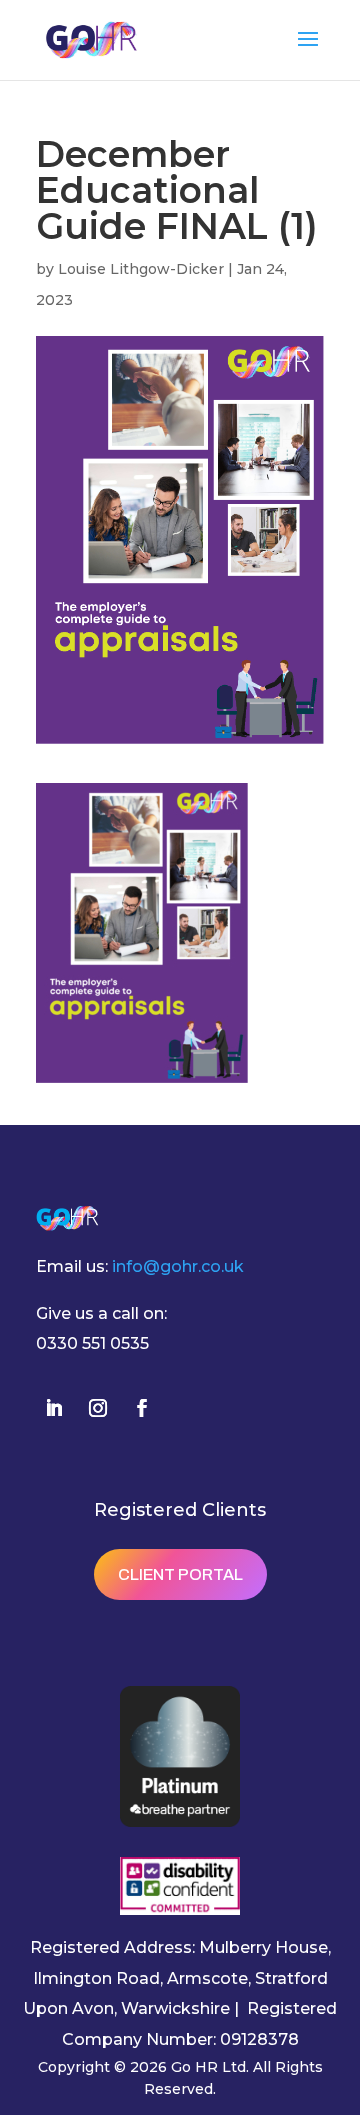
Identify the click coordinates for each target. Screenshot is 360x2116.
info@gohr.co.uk (178, 1266)
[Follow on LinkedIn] (54, 1408)
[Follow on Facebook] (142, 1408)
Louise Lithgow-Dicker (141, 269)
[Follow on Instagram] (98, 1408)
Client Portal (180, 1574)
